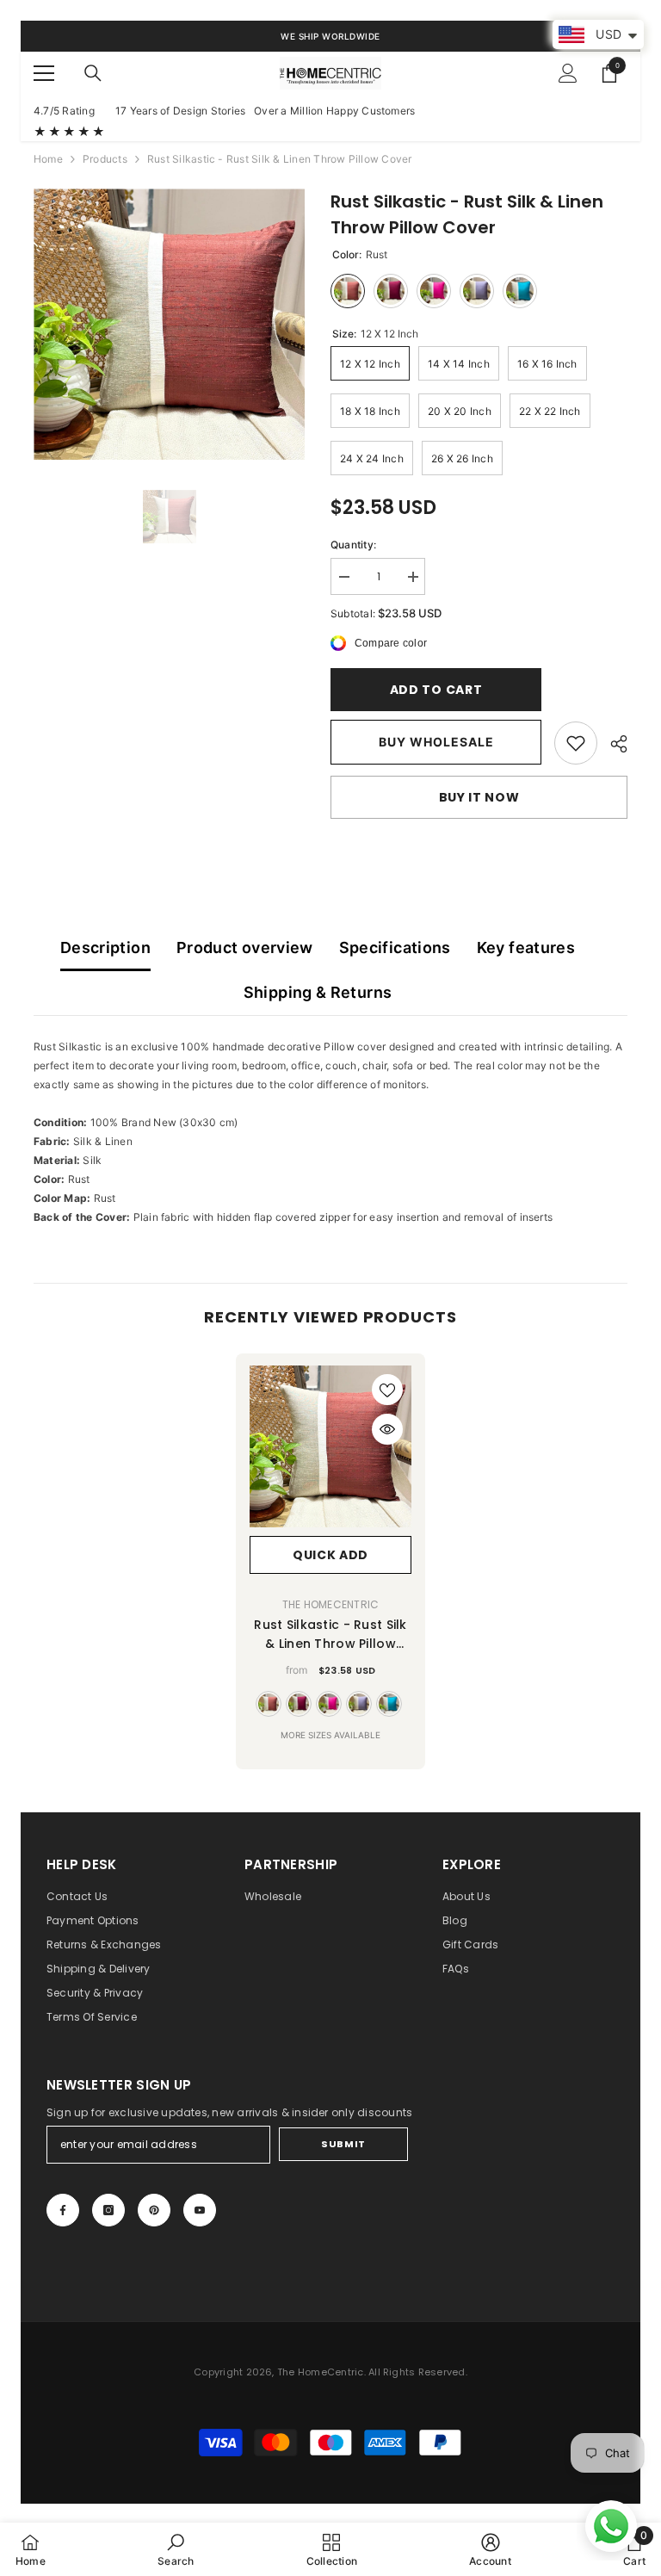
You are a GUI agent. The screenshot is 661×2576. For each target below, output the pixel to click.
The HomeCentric (331, 1604)
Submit (343, 2144)
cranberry (299, 1704)
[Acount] (568, 73)
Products (105, 159)
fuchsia (329, 1704)
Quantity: (353, 545)
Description (105, 947)
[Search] (93, 73)
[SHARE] (612, 744)
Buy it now (479, 797)
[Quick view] (387, 1429)
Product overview (245, 947)
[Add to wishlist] (387, 1390)
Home (48, 159)
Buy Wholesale (436, 742)
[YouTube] (200, 2210)
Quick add (330, 1555)
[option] (169, 324)
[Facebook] (63, 2210)
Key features (526, 947)
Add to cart (432, 690)
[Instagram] (108, 2210)
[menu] (44, 73)
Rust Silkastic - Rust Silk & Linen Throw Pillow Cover (330, 1635)
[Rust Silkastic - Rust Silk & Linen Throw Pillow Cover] (330, 1446)
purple (359, 1704)
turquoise (389, 1704)
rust (269, 1704)
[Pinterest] (154, 2210)
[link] (576, 743)
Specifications (395, 947)
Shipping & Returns (318, 992)
